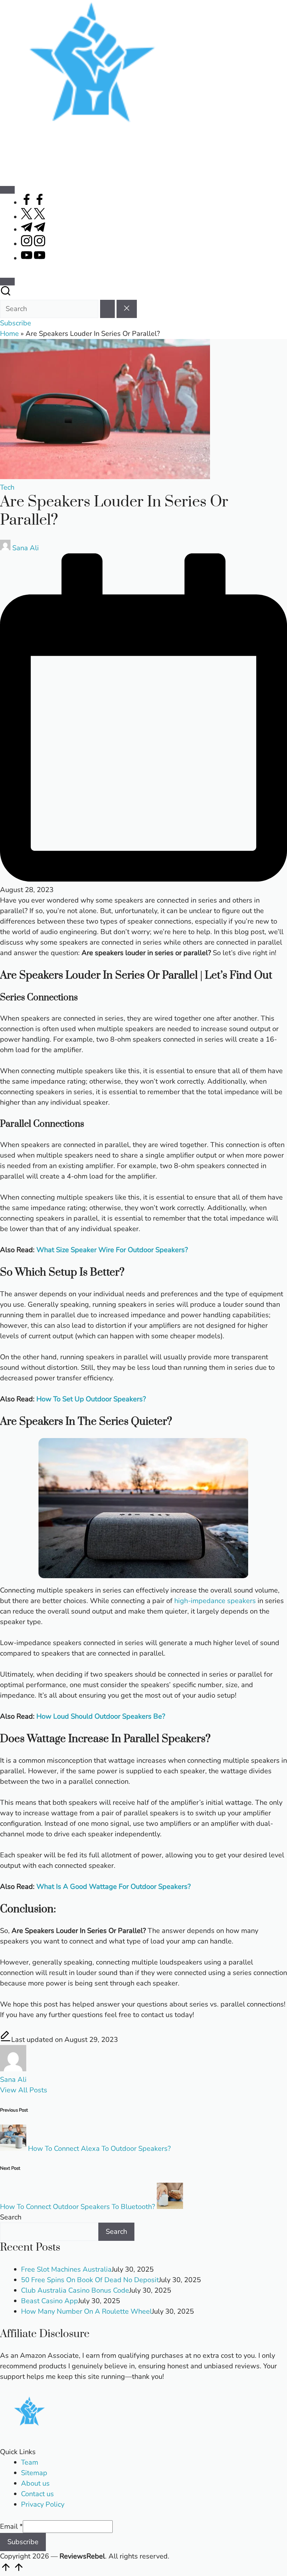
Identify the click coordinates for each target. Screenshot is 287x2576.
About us (35, 2483)
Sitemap (34, 2473)
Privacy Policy (43, 2504)
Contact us (37, 2494)
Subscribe (23, 2542)
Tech (7, 487)
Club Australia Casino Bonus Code (75, 2290)
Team (30, 2462)
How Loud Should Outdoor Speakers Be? (101, 1716)
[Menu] (7, 190)
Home (9, 334)
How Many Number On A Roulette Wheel (86, 2311)
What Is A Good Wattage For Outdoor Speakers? (114, 1887)
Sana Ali (13, 2080)
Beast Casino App (50, 2301)
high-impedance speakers (215, 1601)
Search (11, 2217)
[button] (107, 309)
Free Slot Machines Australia (66, 2269)
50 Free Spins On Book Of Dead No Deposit (90, 2280)
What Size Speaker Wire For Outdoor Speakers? (112, 1250)
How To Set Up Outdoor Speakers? (91, 1399)
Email (11, 2526)
